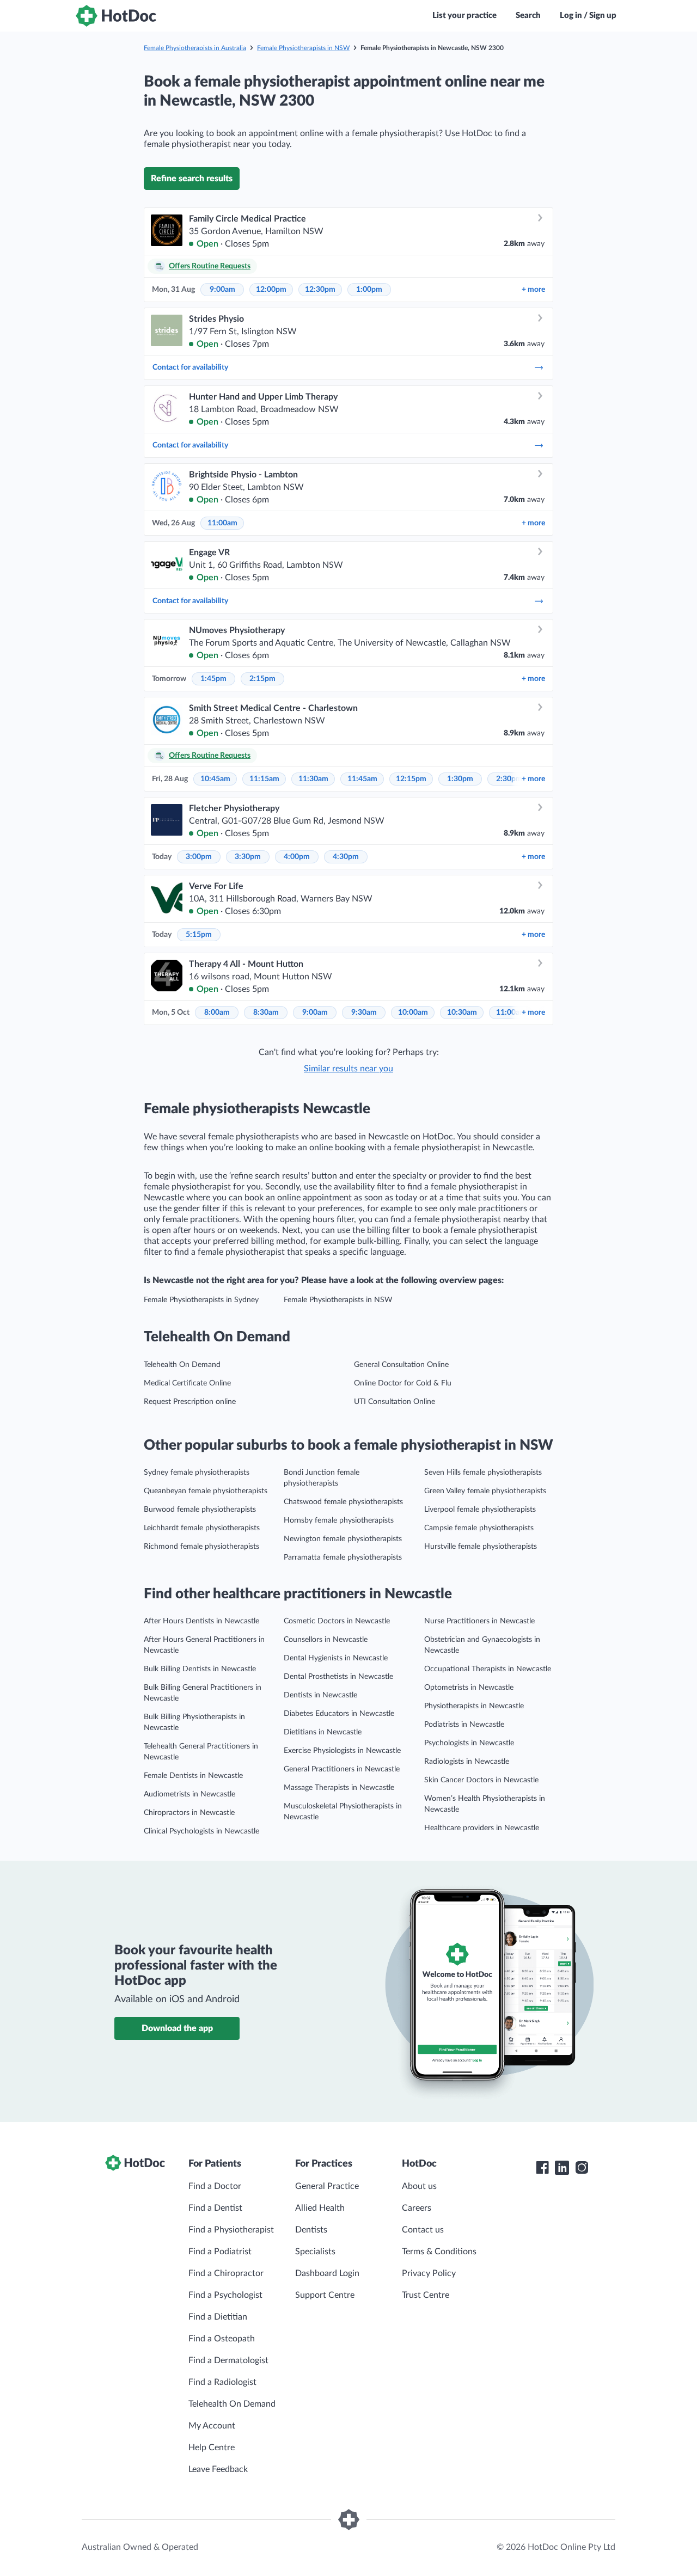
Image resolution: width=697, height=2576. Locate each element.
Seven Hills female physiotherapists (483, 1473)
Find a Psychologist (225, 2295)
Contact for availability (190, 367)
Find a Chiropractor (226, 2273)
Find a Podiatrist (220, 2252)
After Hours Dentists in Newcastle (201, 1621)
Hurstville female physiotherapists (481, 1547)
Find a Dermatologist (228, 2360)
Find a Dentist (215, 2208)
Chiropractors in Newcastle (189, 1813)
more (533, 290)
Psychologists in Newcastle (469, 1743)
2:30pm (509, 779)
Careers (417, 2208)
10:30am (462, 1013)
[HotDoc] (116, 16)
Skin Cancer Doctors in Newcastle (481, 1780)
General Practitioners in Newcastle (342, 1769)
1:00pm (369, 290)
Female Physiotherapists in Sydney (201, 1300)
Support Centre (325, 2295)
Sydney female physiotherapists (197, 1473)
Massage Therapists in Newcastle (339, 1788)
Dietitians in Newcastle (323, 1732)
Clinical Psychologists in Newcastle (201, 1831)
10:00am (413, 1013)
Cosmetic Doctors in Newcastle (337, 1621)
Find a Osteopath (222, 2339)
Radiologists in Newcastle (467, 1762)
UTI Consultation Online (395, 1402)
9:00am (222, 290)
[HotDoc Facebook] (542, 2168)
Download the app (177, 2028)
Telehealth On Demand (182, 1365)
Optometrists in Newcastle (469, 1688)
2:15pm (262, 679)
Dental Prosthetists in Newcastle (338, 1677)
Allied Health (320, 2208)
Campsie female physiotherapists (479, 1528)
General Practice (327, 2186)
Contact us (423, 2230)
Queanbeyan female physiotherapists (206, 1491)
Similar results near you (348, 1069)
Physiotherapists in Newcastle (474, 1706)
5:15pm (199, 935)
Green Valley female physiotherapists (485, 1491)
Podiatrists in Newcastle (464, 1725)
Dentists (311, 2230)
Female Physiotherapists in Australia (195, 48)
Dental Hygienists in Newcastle (336, 1658)
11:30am (313, 779)
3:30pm (248, 857)
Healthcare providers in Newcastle (482, 1828)
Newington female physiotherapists (343, 1539)
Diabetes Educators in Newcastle (339, 1714)
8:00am (217, 1013)
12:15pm (411, 779)
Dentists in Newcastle (320, 1695)
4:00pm (297, 857)
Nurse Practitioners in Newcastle (479, 1621)
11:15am (264, 779)
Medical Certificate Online (187, 1383)
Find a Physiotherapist (231, 2230)
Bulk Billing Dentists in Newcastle (200, 1669)
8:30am (266, 1013)
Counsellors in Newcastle (326, 1640)
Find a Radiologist (222, 2382)
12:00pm (271, 290)
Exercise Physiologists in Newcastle (342, 1751)
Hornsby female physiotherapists (339, 1520)
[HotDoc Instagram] (582, 2168)
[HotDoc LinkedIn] (562, 2168)
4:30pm (346, 857)
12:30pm (320, 290)
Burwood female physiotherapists (200, 1510)
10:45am (215, 779)
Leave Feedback (218, 2469)
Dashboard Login (327, 2273)
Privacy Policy (429, 2273)
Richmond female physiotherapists (201, 1547)
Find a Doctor (215, 2186)
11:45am (362, 779)
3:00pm (199, 857)
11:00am (222, 523)
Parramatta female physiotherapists (343, 1557)
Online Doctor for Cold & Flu (403, 1383)
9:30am (364, 1013)
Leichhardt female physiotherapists (202, 1528)
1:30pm (460, 779)
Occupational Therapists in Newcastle (488, 1669)
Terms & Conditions (439, 2252)
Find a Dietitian (218, 2317)
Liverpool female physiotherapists (480, 1510)
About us (419, 2186)
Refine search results (192, 179)
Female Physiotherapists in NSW (303, 48)
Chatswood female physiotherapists (343, 1502)
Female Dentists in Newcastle (193, 1776)
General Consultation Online (401, 1365)
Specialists (315, 2252)
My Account (212, 2426)
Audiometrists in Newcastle (189, 1794)
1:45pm (213, 679)
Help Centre (212, 2448)
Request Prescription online (190, 1402)
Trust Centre (426, 2295)
